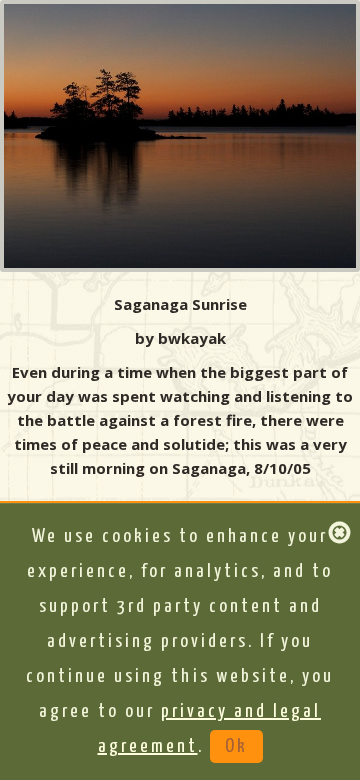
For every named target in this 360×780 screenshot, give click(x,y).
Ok (236, 746)
